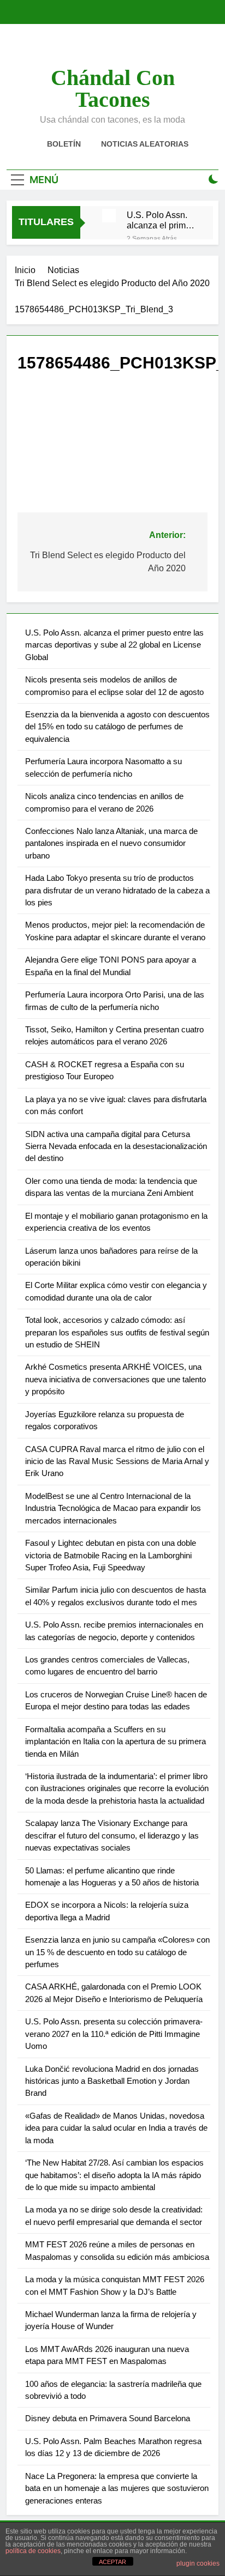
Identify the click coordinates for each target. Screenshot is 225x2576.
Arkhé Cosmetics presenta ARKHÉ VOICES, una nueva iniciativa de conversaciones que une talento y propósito (116, 1379)
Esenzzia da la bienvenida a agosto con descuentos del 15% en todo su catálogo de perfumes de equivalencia (117, 727)
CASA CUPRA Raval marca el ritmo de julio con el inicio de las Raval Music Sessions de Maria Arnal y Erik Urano (117, 1461)
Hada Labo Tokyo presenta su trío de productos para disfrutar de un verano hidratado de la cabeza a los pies (117, 890)
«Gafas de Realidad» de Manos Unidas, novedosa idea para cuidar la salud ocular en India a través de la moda (116, 2128)
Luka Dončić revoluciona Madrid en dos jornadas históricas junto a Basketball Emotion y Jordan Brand (112, 2081)
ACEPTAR (112, 2562)
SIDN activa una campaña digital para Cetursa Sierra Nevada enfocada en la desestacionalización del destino (116, 1146)
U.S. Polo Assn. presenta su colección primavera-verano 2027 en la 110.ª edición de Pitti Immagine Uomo (114, 2034)
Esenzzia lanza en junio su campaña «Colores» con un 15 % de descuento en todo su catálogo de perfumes (117, 1952)
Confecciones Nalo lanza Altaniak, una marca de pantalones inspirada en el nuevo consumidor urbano (111, 843)
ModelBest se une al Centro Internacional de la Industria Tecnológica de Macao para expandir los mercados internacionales (113, 1508)
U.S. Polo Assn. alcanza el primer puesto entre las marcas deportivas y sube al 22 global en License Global (161, 220)
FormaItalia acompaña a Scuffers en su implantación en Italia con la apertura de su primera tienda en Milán (116, 1741)
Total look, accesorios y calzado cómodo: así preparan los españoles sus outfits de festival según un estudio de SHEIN (117, 1332)
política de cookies (33, 2551)
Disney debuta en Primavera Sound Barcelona (108, 2418)
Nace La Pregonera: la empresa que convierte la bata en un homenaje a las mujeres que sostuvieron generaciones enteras (117, 2488)
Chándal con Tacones (113, 89)
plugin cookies (198, 2563)
